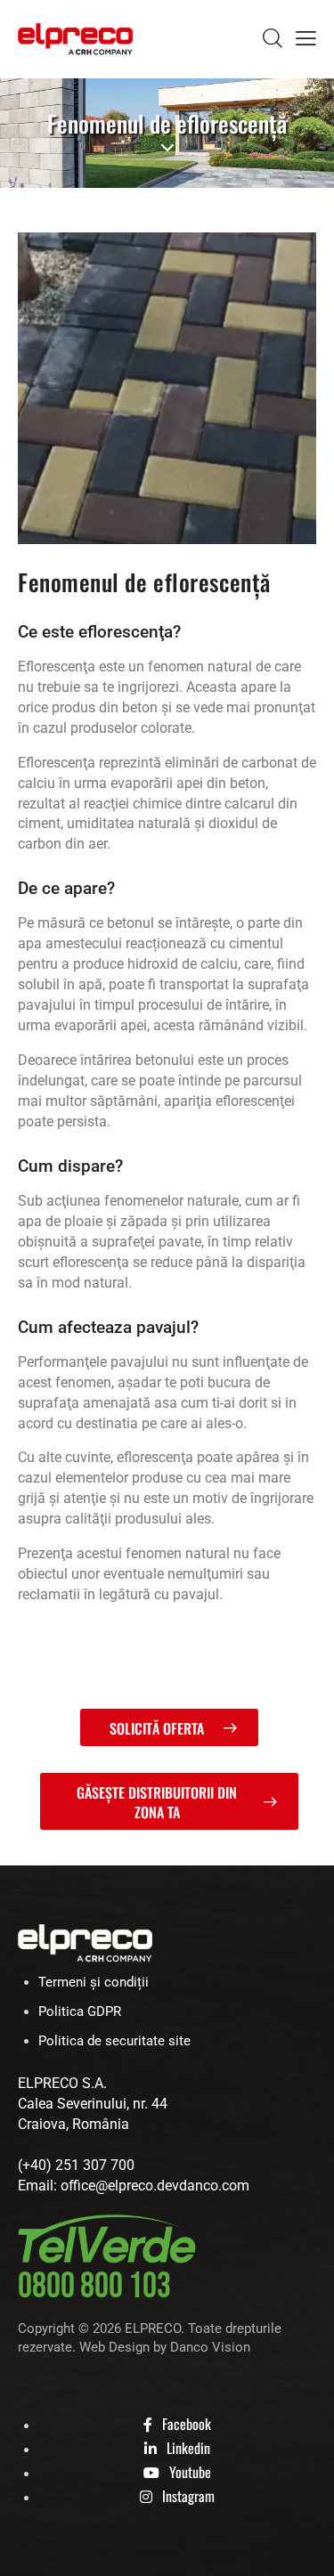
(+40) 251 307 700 (76, 2165)
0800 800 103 (94, 2287)
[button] (306, 39)
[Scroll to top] (305, 2547)
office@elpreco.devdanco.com (155, 2186)
